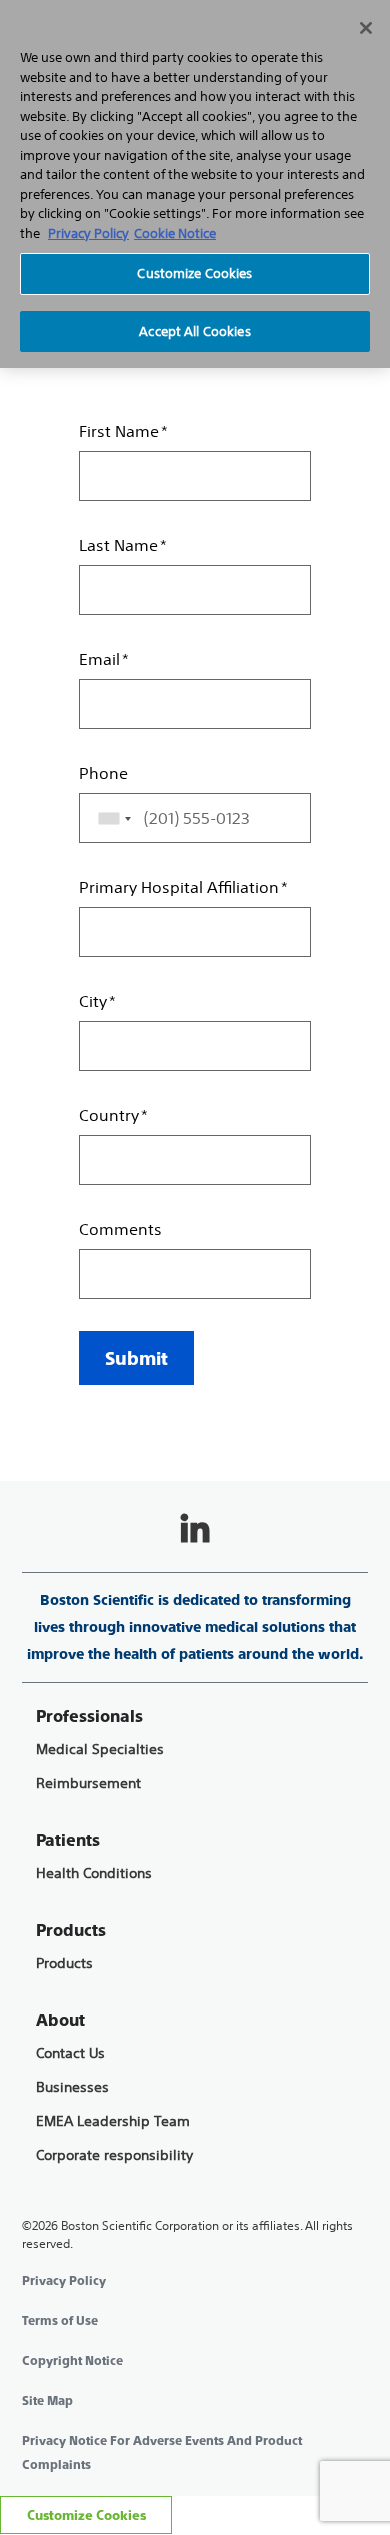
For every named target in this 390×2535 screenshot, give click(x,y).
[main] (195, 726)
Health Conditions (94, 1873)
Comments (120, 1229)
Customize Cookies (86, 2515)
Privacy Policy (64, 2281)
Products (64, 1963)
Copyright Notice (72, 2361)
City (93, 1001)
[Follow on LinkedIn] (195, 1530)
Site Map (47, 2401)
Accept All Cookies (194, 331)
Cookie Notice (175, 233)
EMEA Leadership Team (113, 2121)
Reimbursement (88, 1783)
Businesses (72, 2087)
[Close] (366, 28)
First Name (119, 431)
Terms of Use (60, 2321)
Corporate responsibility (114, 2155)
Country (109, 1115)
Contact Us (70, 2053)
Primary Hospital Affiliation (179, 887)
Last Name (118, 545)
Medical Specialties (100, 1749)
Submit (136, 1358)
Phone (103, 773)
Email (99, 659)
